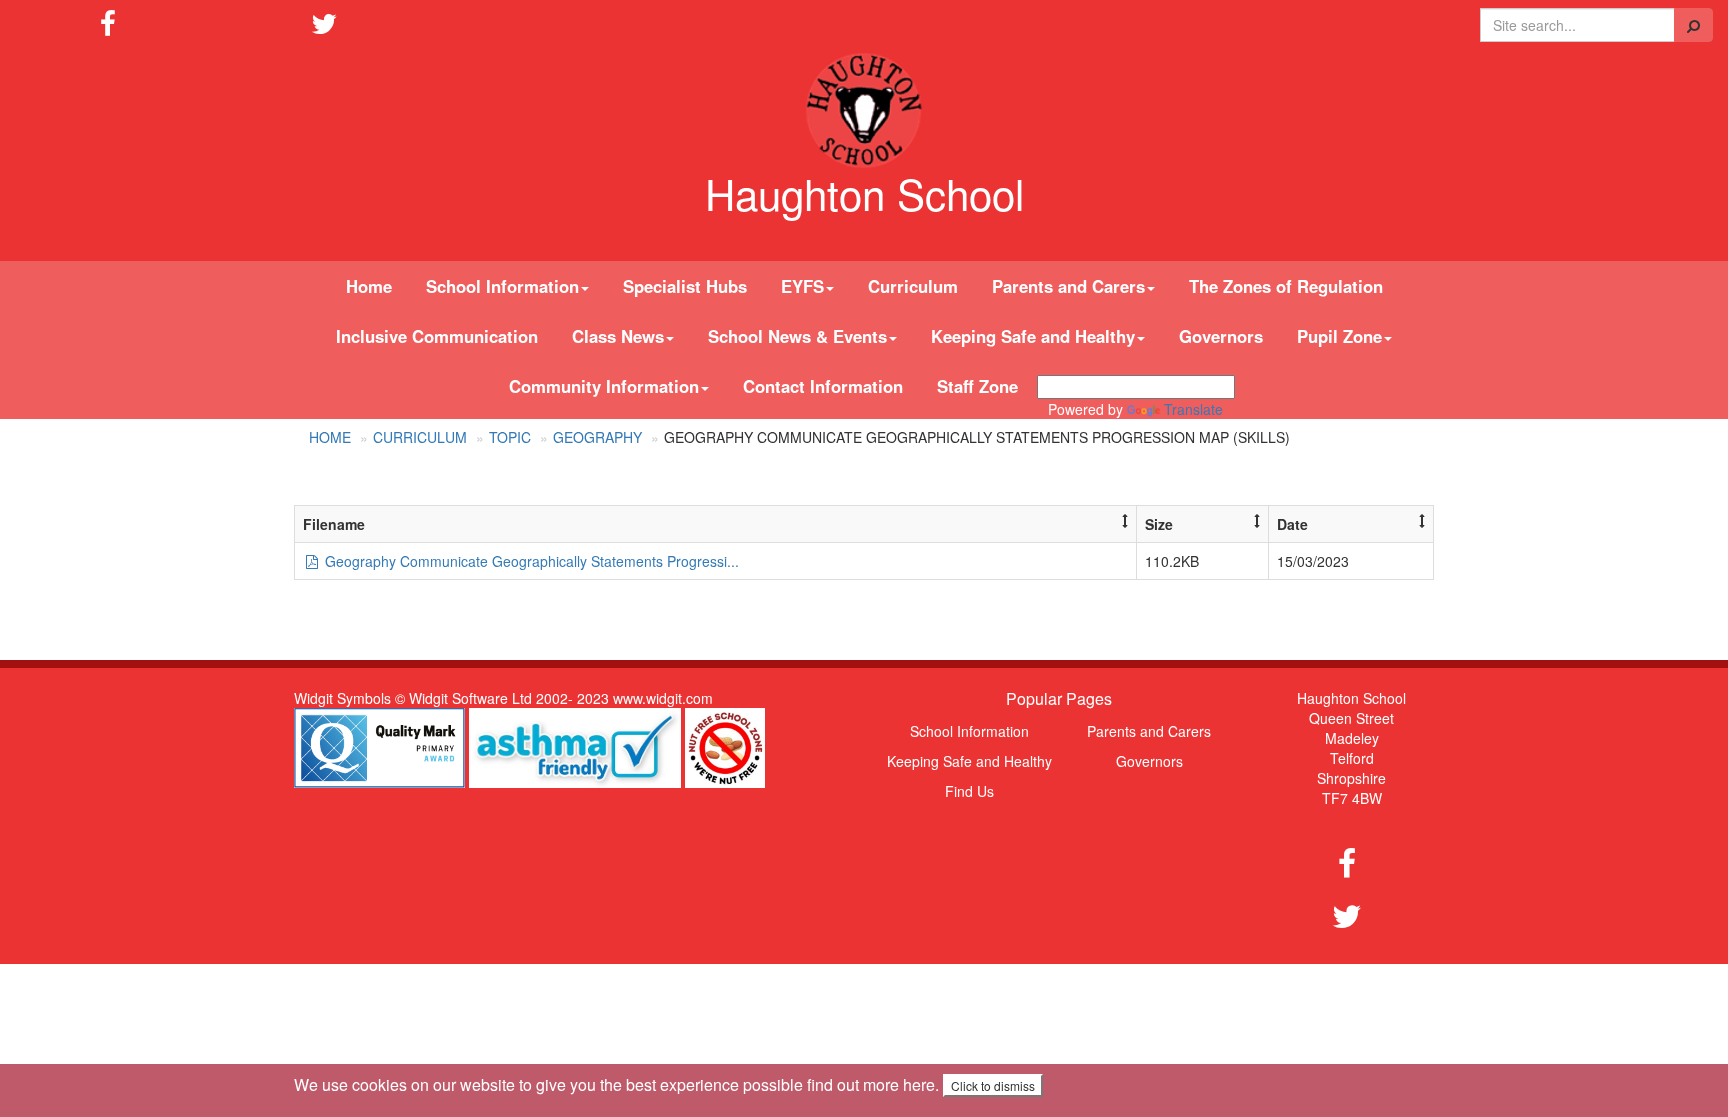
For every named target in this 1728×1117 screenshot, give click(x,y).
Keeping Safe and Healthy (969, 761)
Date (1292, 524)
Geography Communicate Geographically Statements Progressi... (530, 561)
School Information (969, 731)
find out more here (871, 1084)
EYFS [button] (802, 286)
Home (369, 286)
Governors (1221, 336)
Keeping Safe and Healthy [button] (1033, 336)
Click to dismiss (993, 1085)
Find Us (969, 791)
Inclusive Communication (437, 336)
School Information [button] (502, 286)
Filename (334, 524)
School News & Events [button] (797, 336)
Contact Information (823, 386)
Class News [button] (618, 336)
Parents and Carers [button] (1068, 286)
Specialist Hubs (685, 286)
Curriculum (913, 286)
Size (1159, 524)
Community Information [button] (604, 386)
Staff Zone (977, 386)
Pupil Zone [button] (1339, 336)
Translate (1193, 409)
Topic (510, 437)
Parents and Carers (1149, 731)
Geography (597, 437)
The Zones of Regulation (1286, 286)
